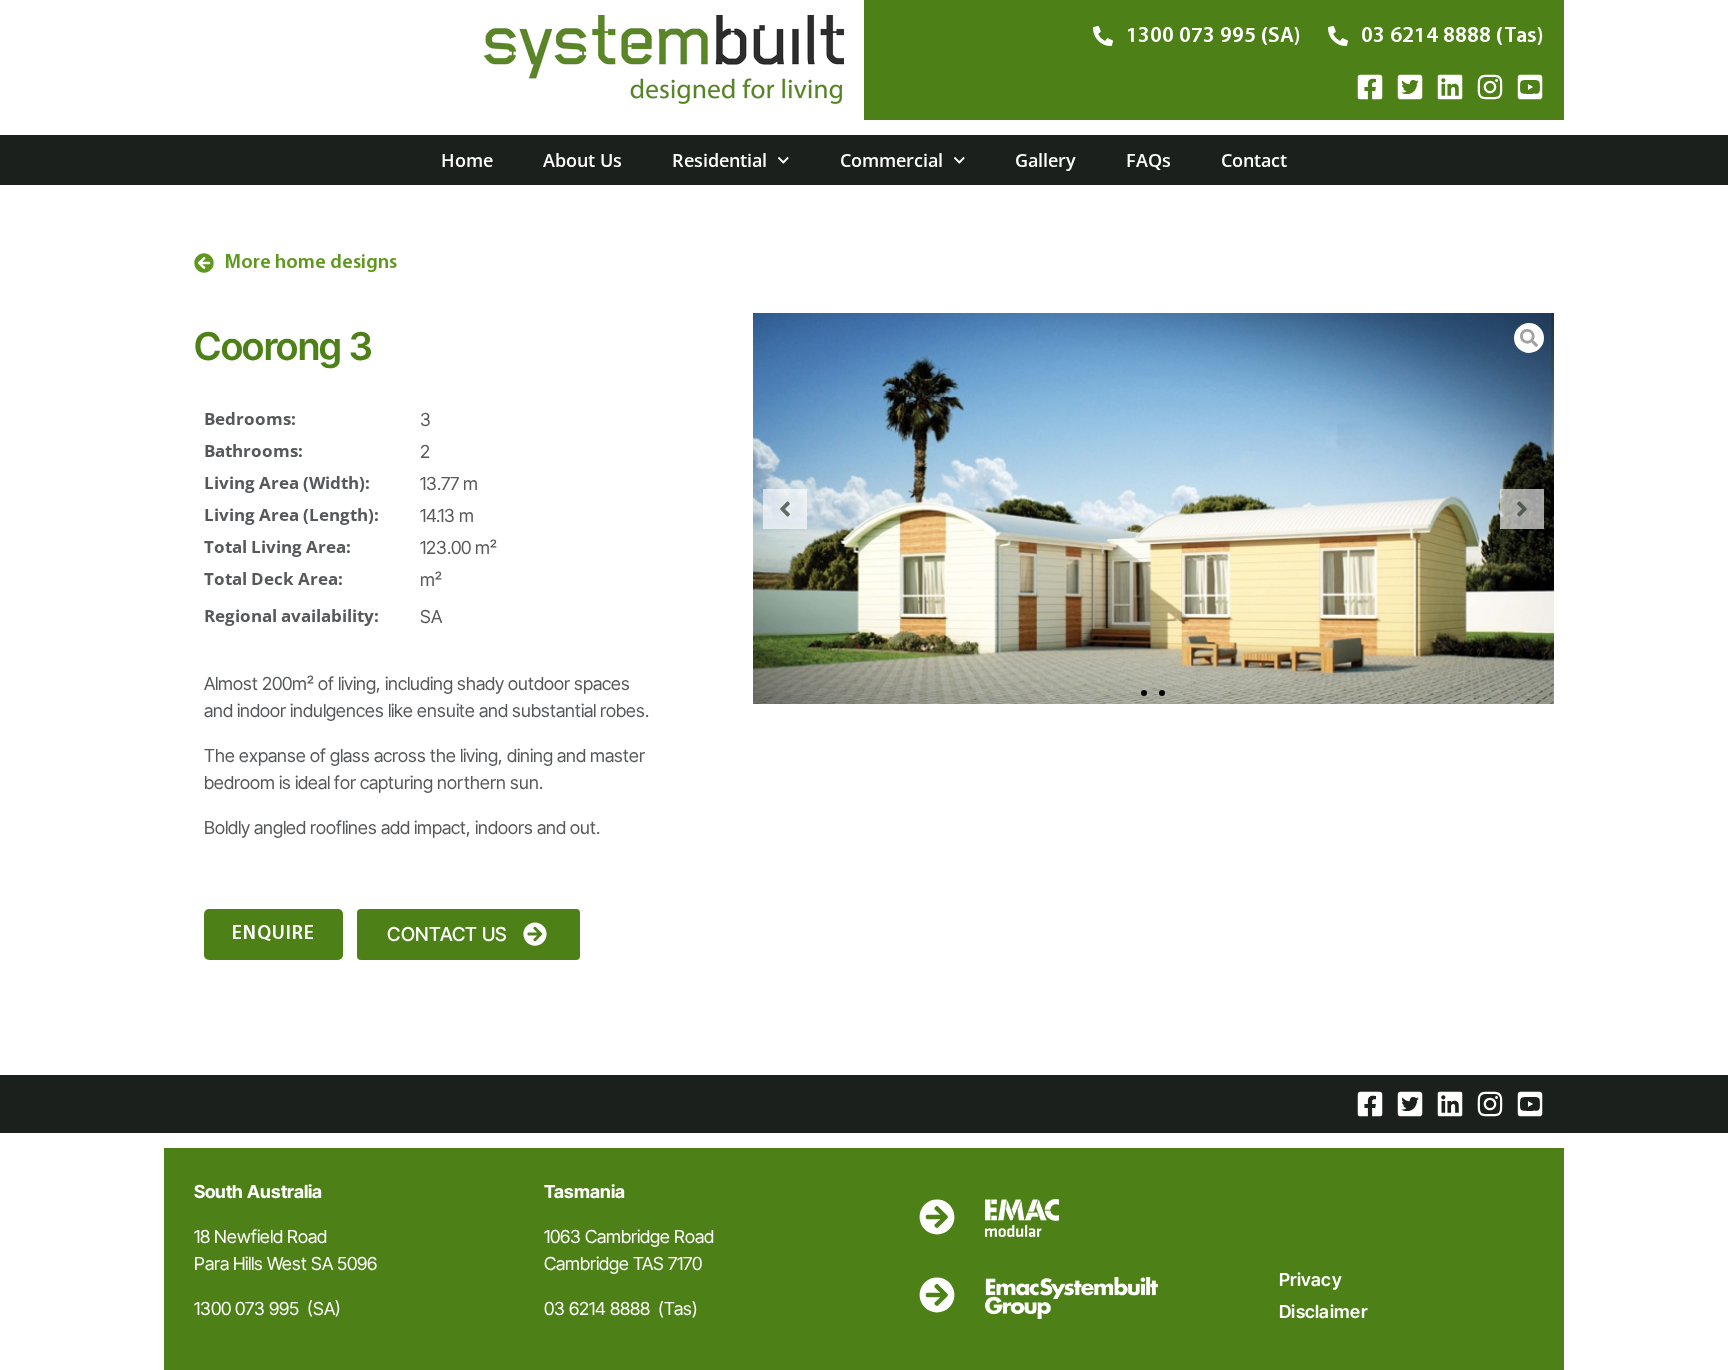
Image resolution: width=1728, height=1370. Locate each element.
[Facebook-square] (1370, 87)
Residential (719, 160)
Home (467, 160)
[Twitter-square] (1410, 87)
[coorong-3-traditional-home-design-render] (1153, 508)
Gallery (1045, 160)
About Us (582, 160)
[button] (785, 509)
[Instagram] (1490, 87)
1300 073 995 (246, 1308)
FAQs (1148, 160)
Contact (1254, 160)
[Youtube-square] (1530, 87)
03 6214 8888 (597, 1308)
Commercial (891, 160)
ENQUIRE (273, 934)
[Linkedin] (1450, 87)
